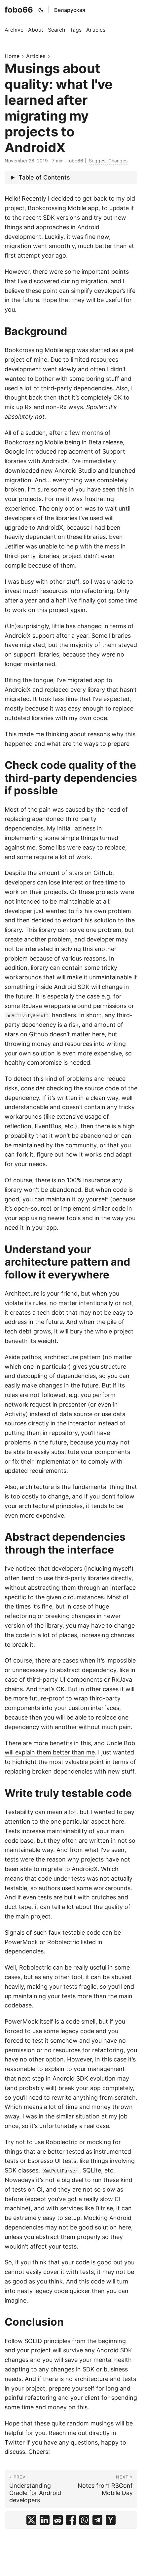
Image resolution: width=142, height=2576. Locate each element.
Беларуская (70, 10)
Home (12, 56)
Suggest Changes (108, 161)
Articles (36, 56)
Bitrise (104, 2208)
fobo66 (19, 10)
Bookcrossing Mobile (57, 208)
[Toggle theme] (41, 10)
